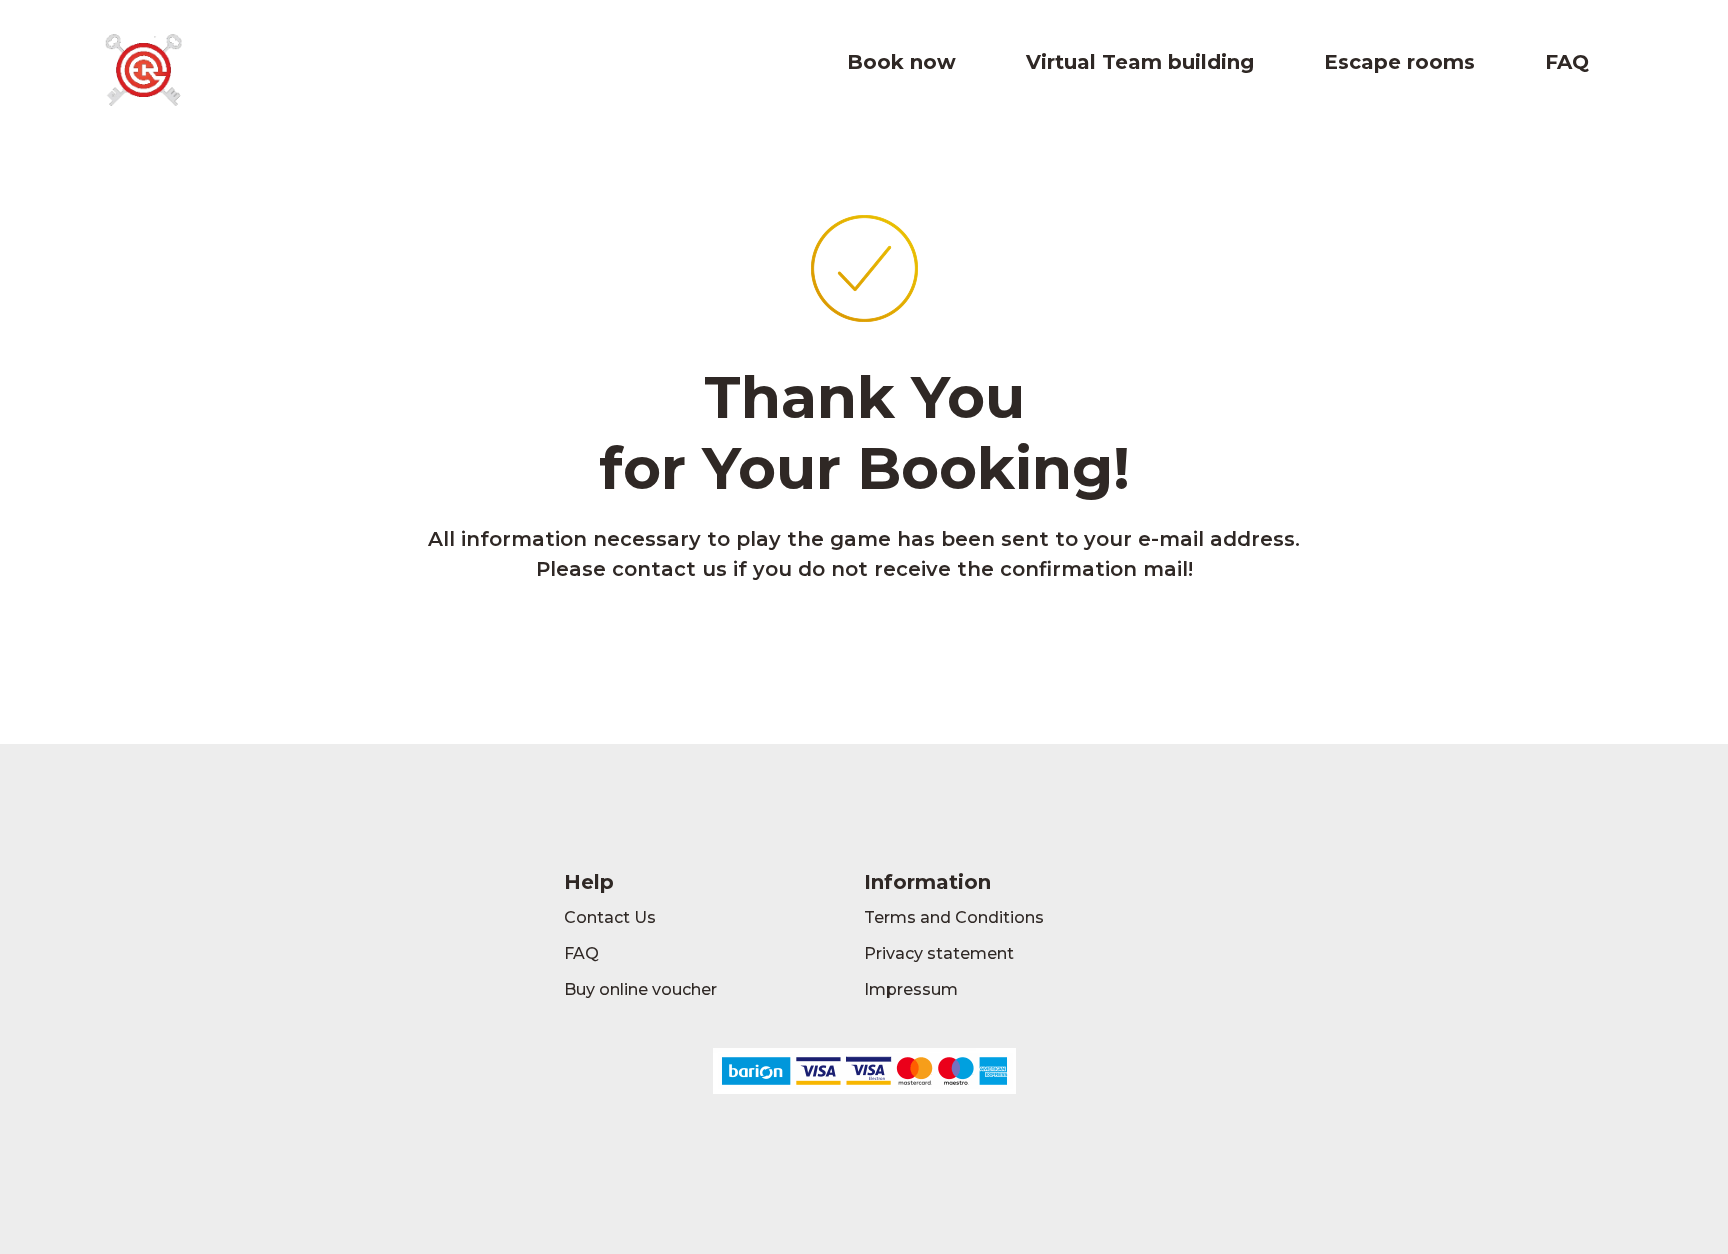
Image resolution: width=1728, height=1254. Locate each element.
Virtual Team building (1140, 62)
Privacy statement (939, 953)
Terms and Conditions (954, 917)
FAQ (1567, 62)
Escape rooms (1399, 62)
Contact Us (610, 917)
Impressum (911, 989)
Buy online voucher (640, 989)
